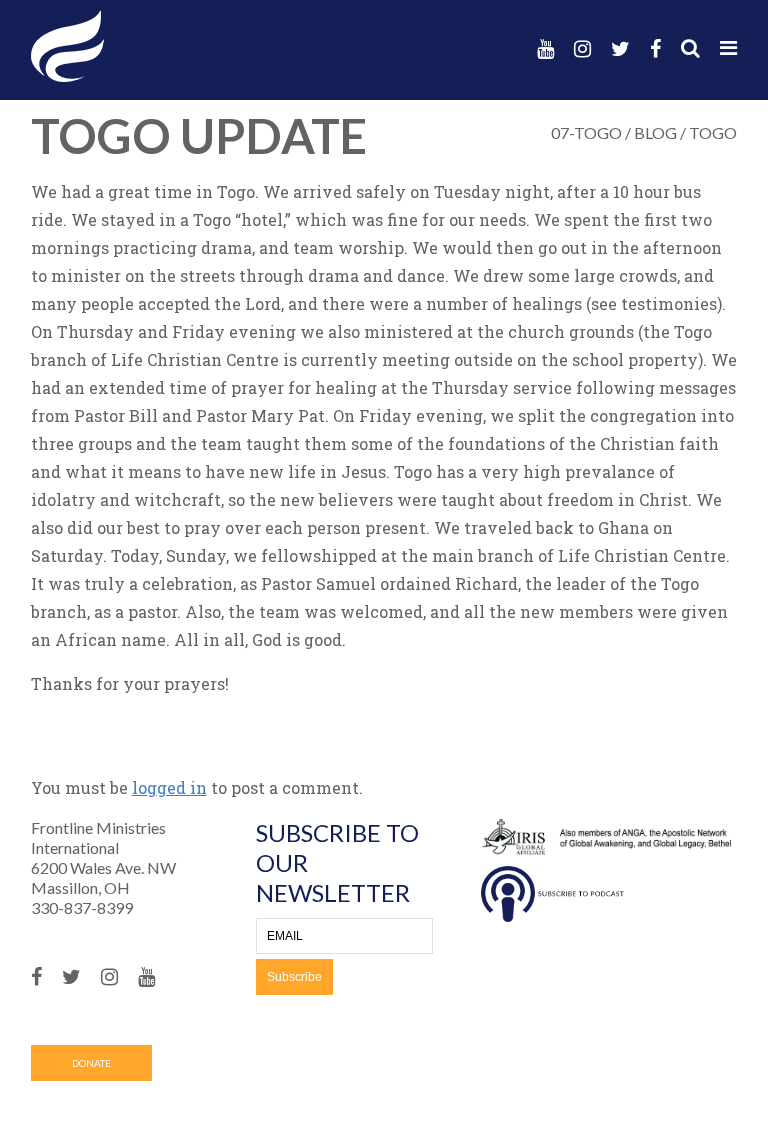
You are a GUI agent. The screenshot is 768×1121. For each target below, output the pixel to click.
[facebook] (655, 48)
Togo (713, 132)
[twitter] (620, 48)
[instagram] (582, 48)
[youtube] (545, 48)
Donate (91, 1063)
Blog (655, 132)
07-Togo (586, 132)
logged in (169, 787)
